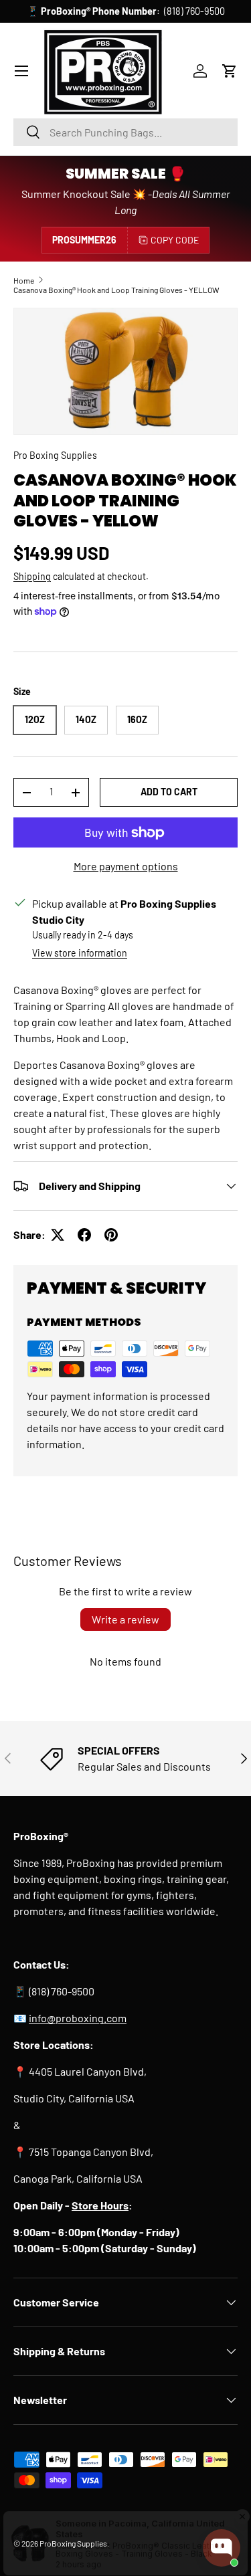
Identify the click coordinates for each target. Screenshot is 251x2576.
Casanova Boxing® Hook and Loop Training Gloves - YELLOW (116, 290)
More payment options (126, 866)
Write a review (125, 1619)
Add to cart (169, 792)
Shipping (32, 576)
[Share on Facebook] (84, 1235)
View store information (80, 953)
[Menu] (21, 71)
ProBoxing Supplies (73, 2543)
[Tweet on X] (58, 1235)
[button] (230, 71)
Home (24, 280)
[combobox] (125, 132)
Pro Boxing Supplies (55, 455)
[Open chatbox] (222, 2548)
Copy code (175, 240)
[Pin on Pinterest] (111, 1235)
